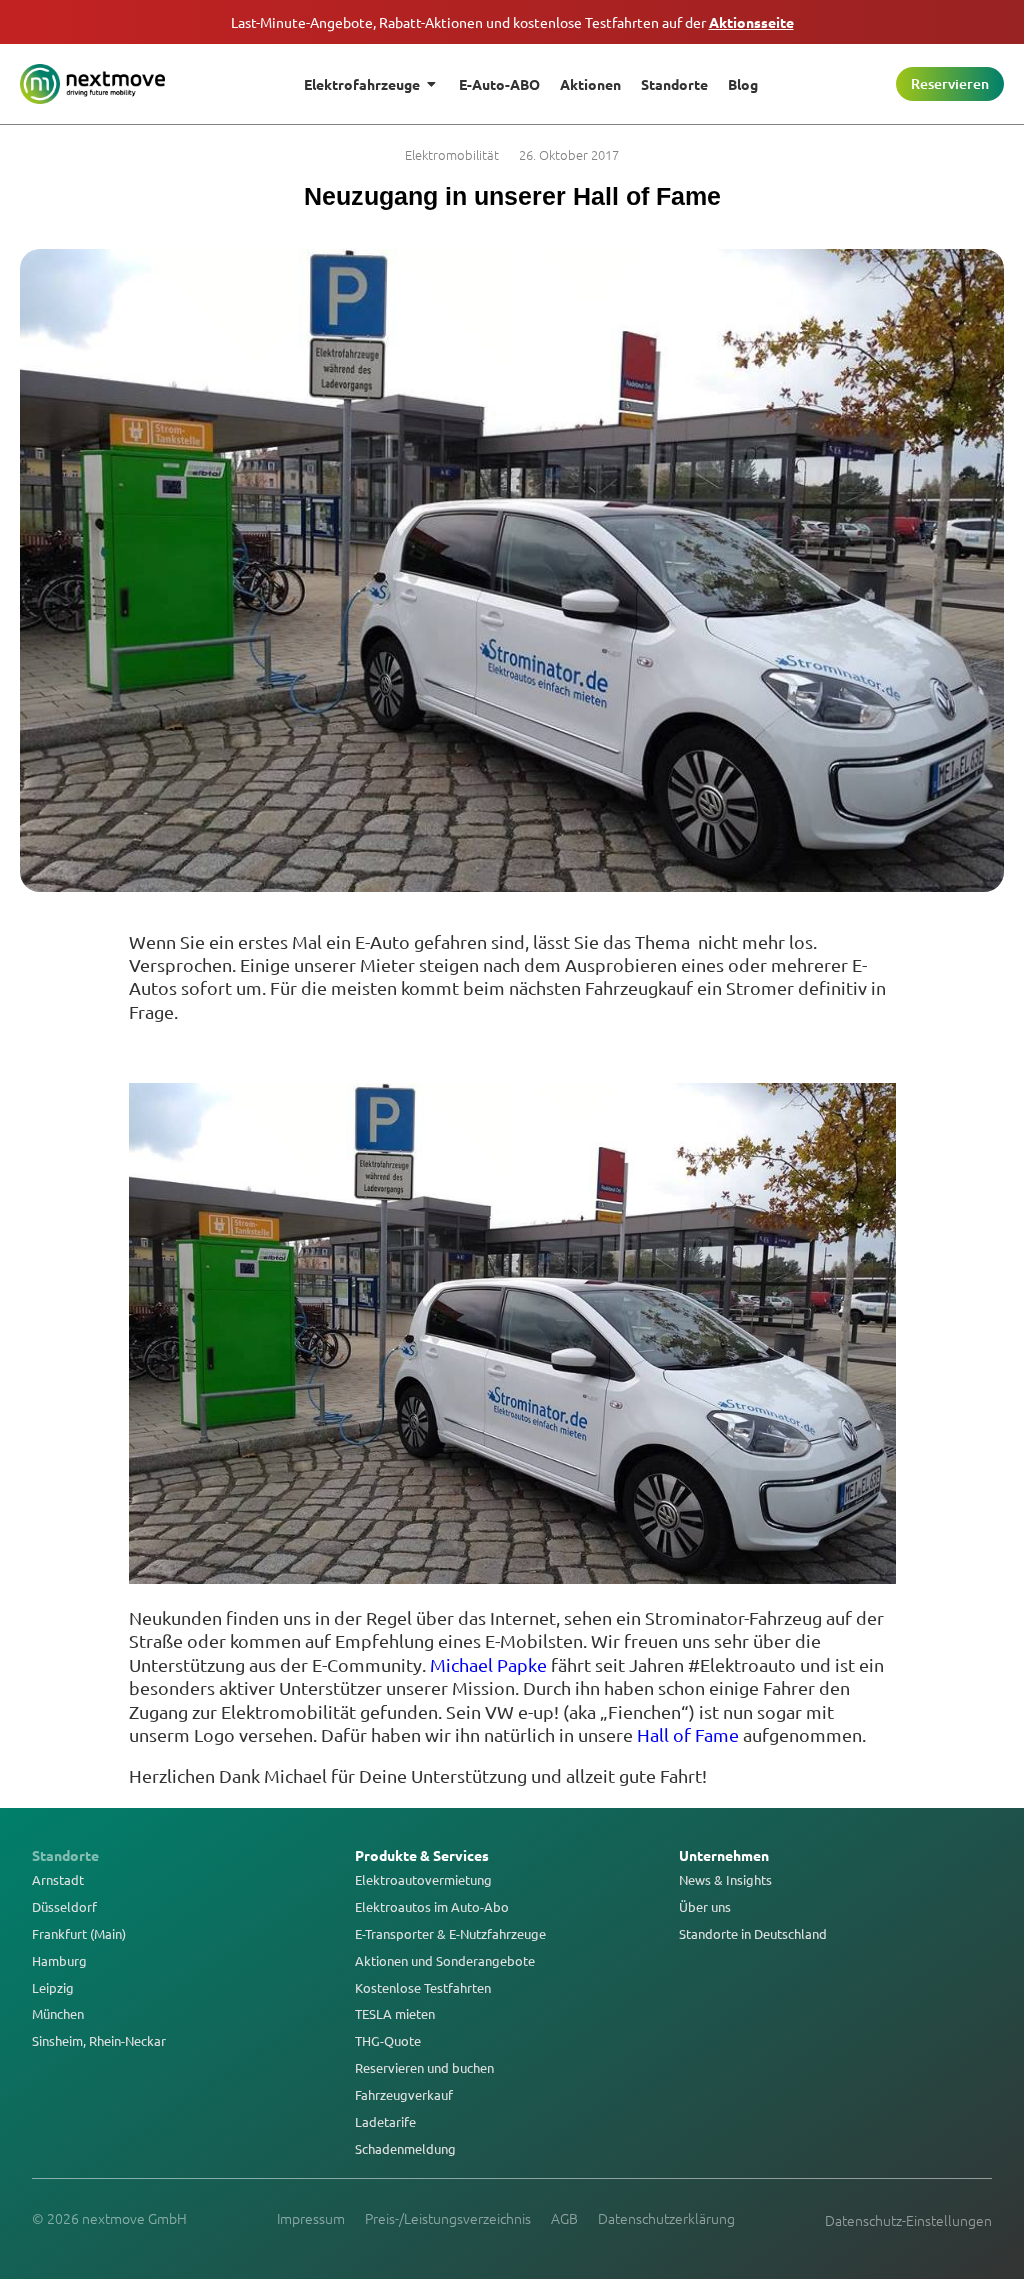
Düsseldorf (64, 1907)
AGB (564, 2218)
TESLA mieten (395, 2014)
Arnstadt (58, 1880)
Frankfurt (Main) (79, 1934)
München (58, 2014)
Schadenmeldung (405, 2149)
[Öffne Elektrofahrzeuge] (432, 84)
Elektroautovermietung (423, 1880)
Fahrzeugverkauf (404, 2095)
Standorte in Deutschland (753, 1934)
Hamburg (59, 1961)
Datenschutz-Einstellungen (908, 2220)
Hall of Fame (688, 1734)
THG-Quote (388, 2041)
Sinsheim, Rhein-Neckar (99, 2041)
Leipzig (53, 1988)
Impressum (311, 2218)
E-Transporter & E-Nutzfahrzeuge (450, 1934)
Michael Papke (488, 1664)
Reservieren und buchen (424, 2068)
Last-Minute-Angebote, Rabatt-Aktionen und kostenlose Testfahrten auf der (512, 22)
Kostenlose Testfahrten (423, 1988)
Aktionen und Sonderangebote (445, 1961)
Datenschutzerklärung (666, 2218)
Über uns (705, 1907)
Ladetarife (385, 2122)
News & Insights (725, 1880)
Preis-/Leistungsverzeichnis (448, 2218)
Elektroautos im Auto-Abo (432, 1907)
